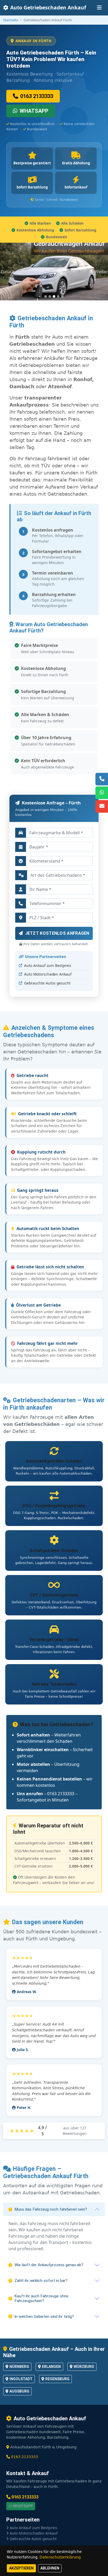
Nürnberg (19, 2367)
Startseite (11, 20)
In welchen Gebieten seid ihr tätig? (44, 2317)
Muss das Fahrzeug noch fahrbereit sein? (51, 2209)
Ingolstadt (21, 2379)
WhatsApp (34, 111)
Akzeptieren (21, 2568)
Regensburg (57, 2379)
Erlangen (51, 2367)
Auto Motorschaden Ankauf (48, 974)
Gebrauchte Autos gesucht (47, 983)
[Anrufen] (102, 779)
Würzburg (84, 2367)
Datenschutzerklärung (60, 2557)
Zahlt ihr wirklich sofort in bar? (41, 2281)
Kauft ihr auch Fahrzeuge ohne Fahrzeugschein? (41, 2298)
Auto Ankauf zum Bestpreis (48, 965)
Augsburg (19, 2391)
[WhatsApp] (102, 793)
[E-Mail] (102, 806)
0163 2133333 (37, 96)
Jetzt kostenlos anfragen (57, 933)
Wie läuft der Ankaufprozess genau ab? (49, 2265)
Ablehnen (50, 2568)
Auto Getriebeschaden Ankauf (48, 7)
